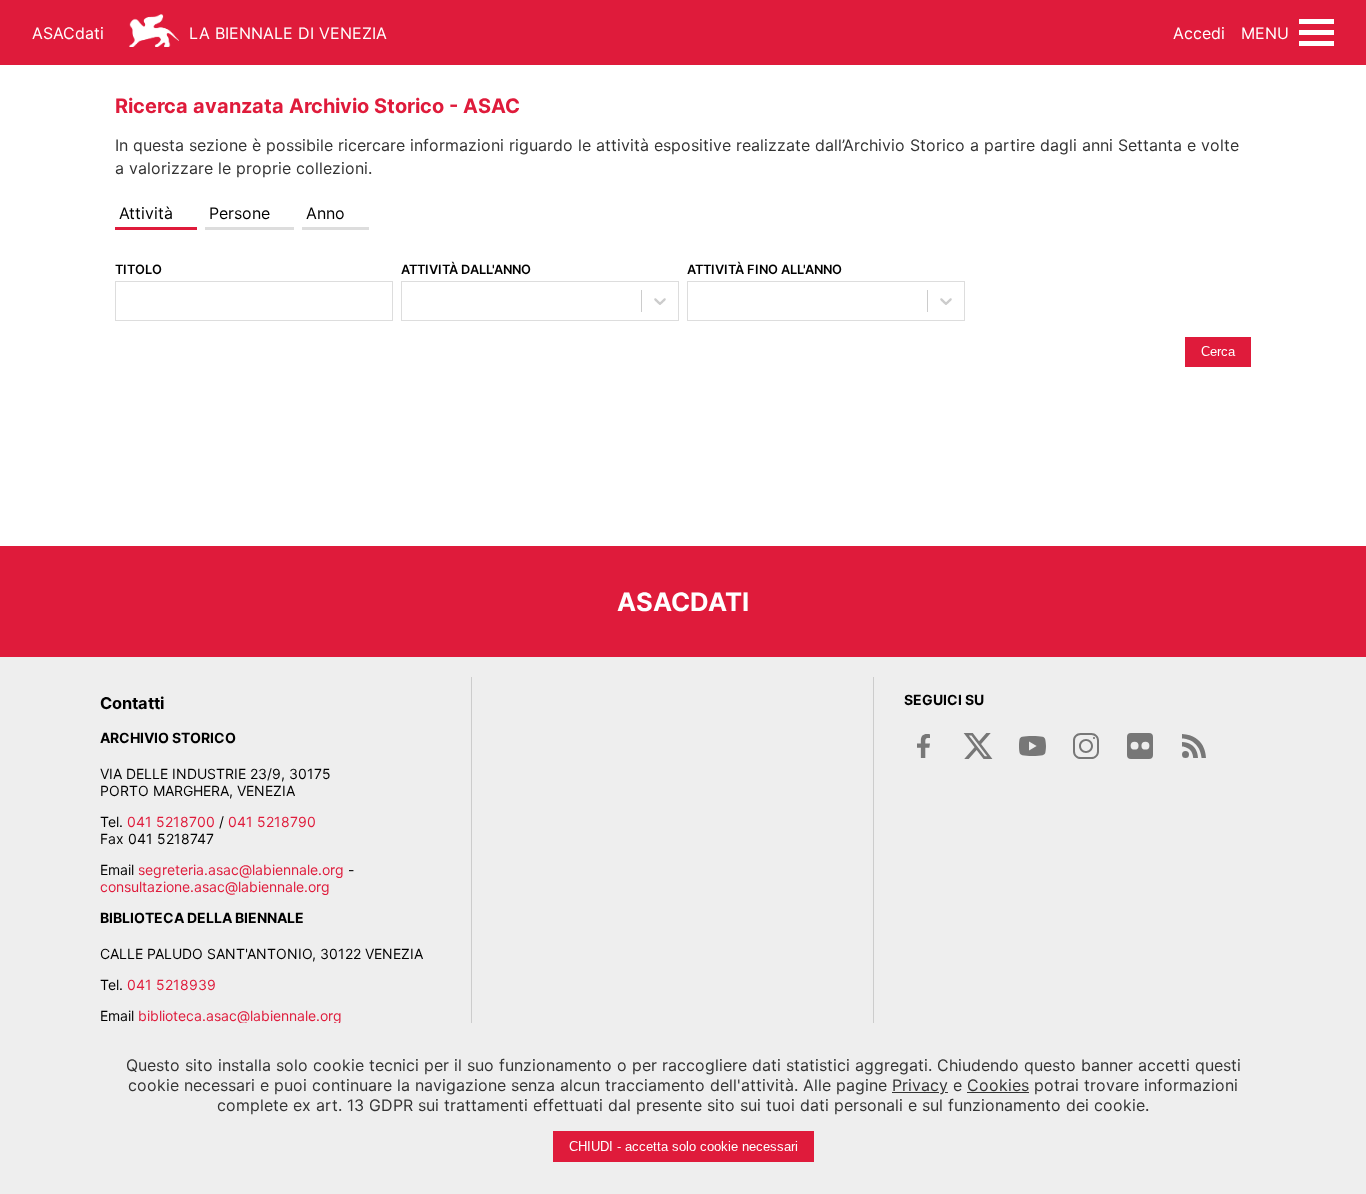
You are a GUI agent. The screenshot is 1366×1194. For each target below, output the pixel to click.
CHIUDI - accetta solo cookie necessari (683, 1146)
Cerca (1218, 351)
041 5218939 (171, 984)
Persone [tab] (239, 213)
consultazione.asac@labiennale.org (215, 886)
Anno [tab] (325, 213)
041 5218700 (171, 821)
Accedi (1199, 33)
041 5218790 (272, 821)
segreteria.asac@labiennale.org (241, 869)
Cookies (998, 1085)
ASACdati (68, 33)
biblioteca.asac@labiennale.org (240, 1015)
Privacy (920, 1085)
